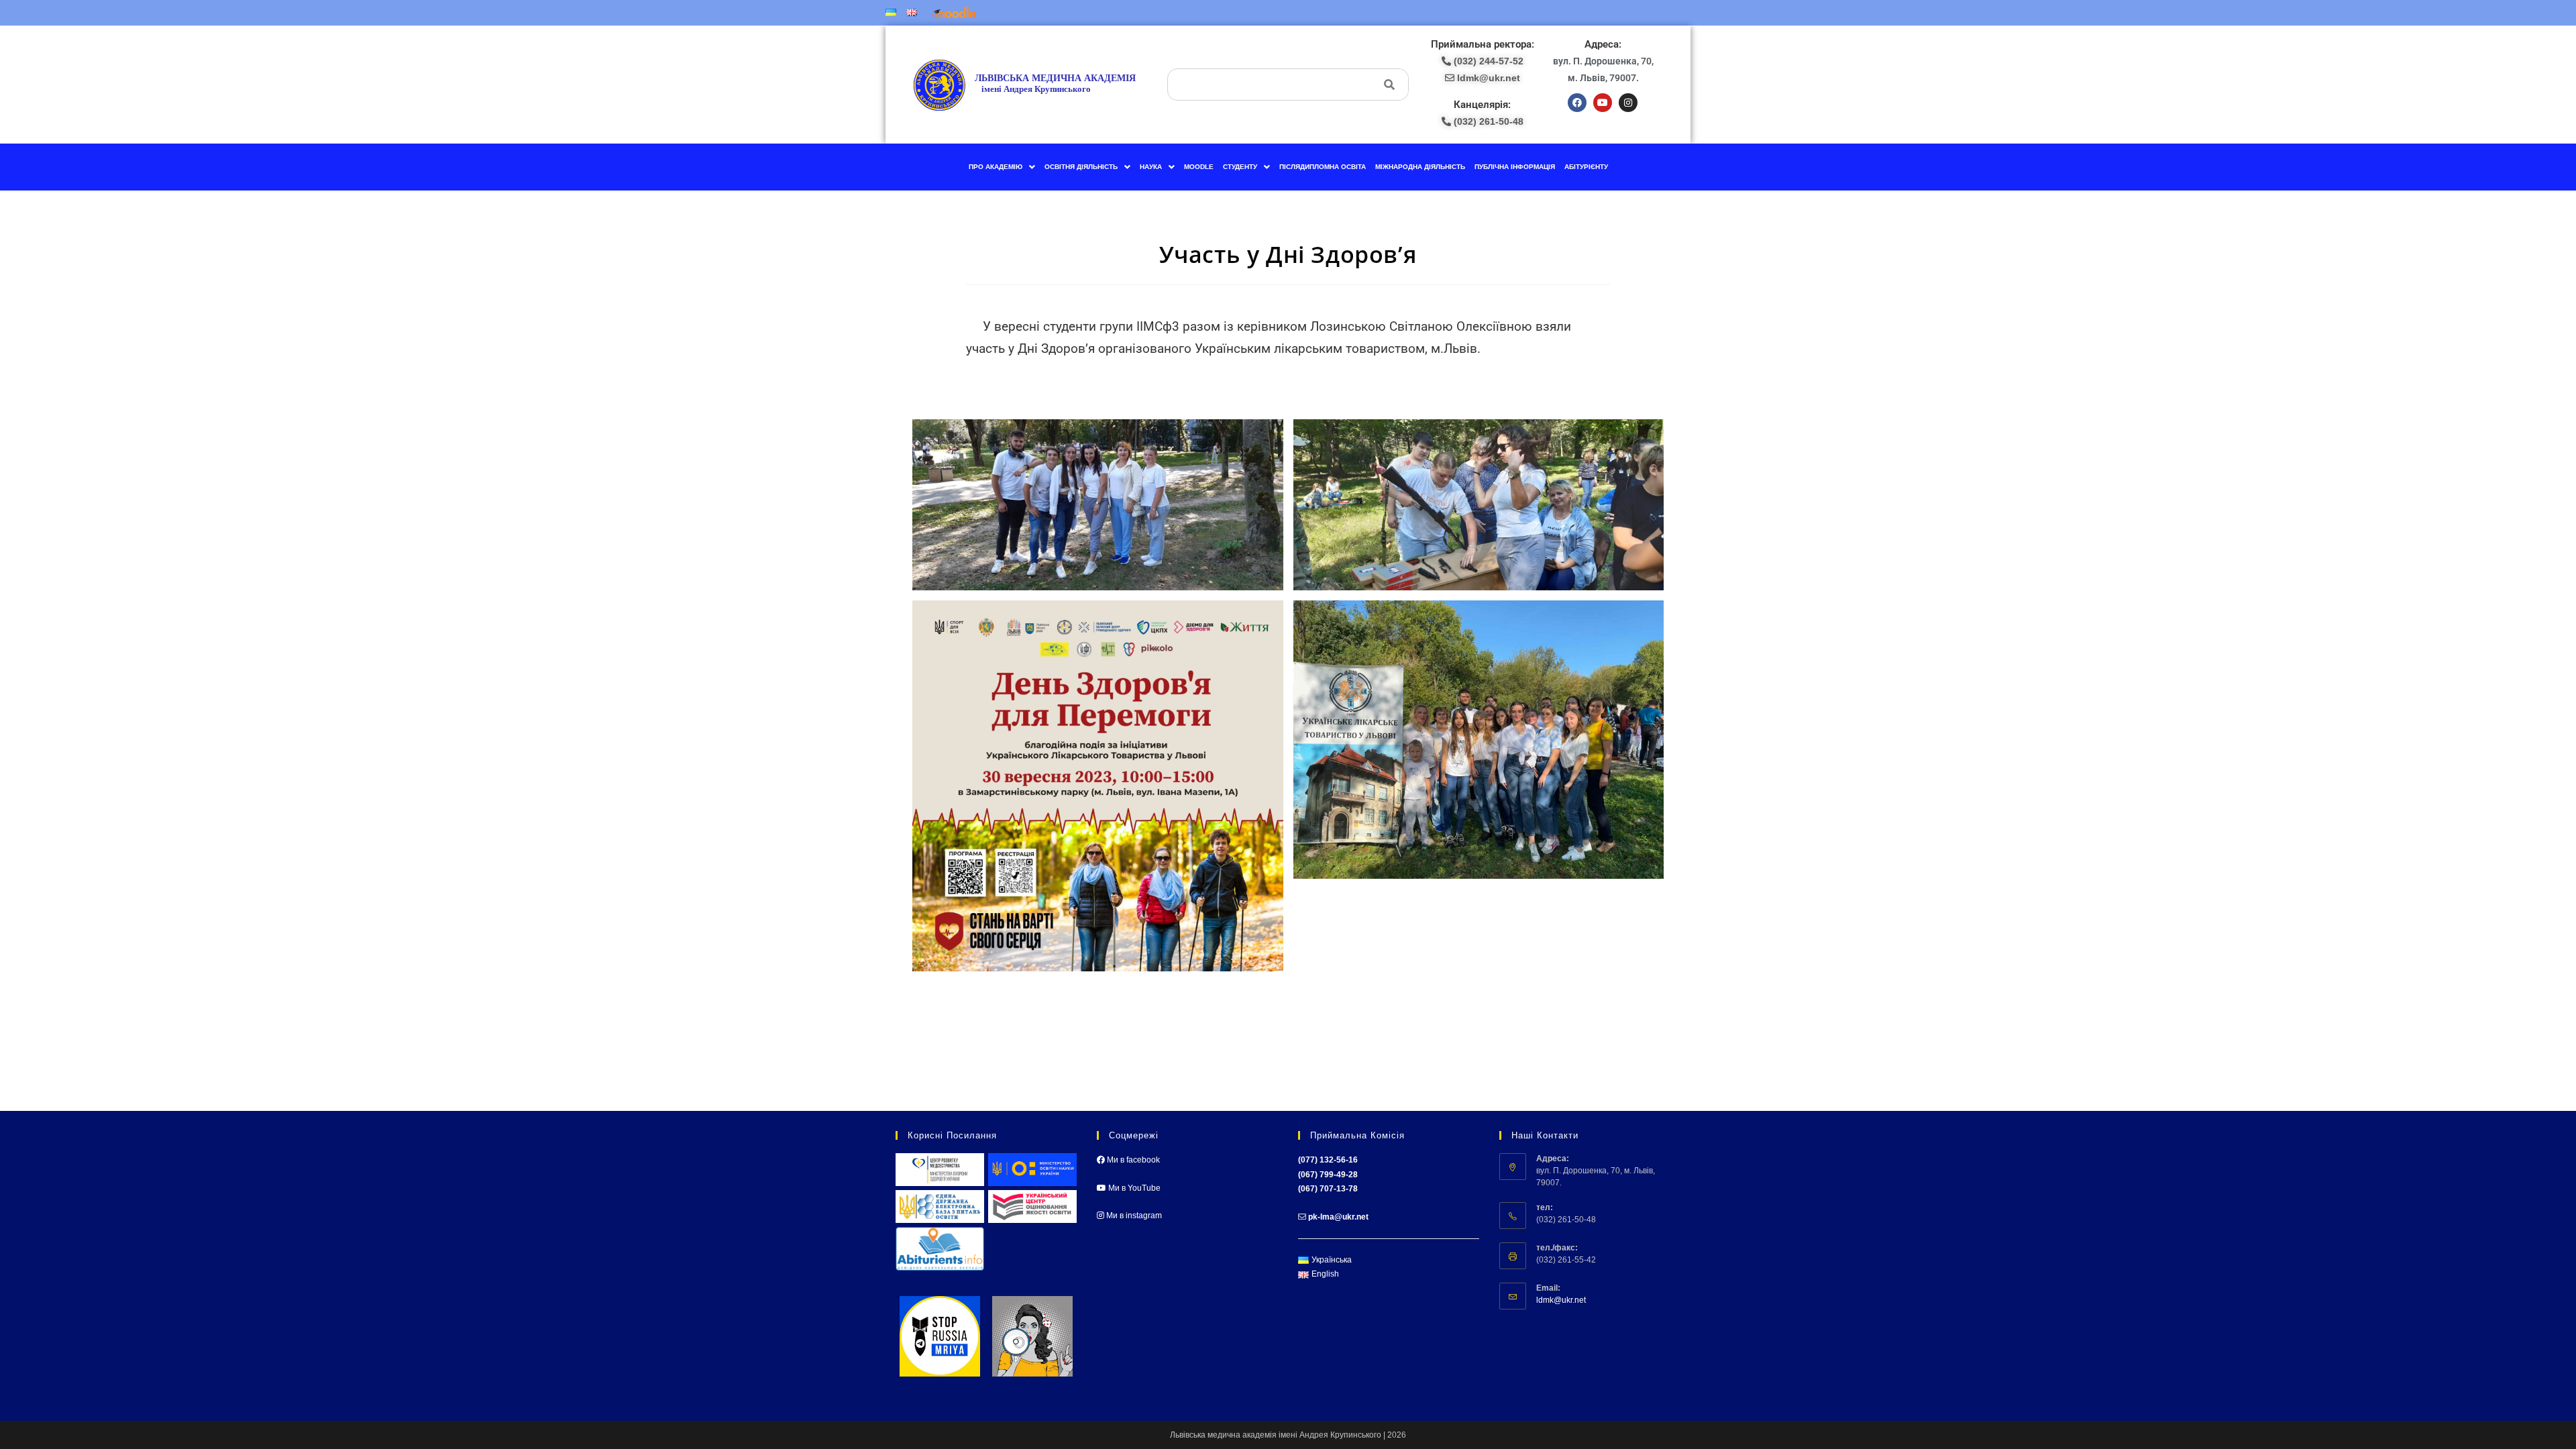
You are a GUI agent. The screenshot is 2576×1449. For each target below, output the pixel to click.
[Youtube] (1603, 103)
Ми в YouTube (1133, 1188)
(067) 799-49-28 (1328, 1175)
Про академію (996, 167)
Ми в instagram (1133, 1216)
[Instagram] (1628, 103)
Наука (1151, 167)
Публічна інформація (1515, 167)
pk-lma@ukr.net (1338, 1217)
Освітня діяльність (1081, 167)
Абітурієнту (1586, 167)
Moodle (1199, 167)
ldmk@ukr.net (1561, 1300)
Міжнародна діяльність (1420, 167)
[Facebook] (1577, 103)
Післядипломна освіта (1323, 167)
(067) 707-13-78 (1328, 1189)
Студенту (1240, 167)
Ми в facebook (1132, 1160)
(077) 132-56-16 (1328, 1160)
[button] (1002, 167)
